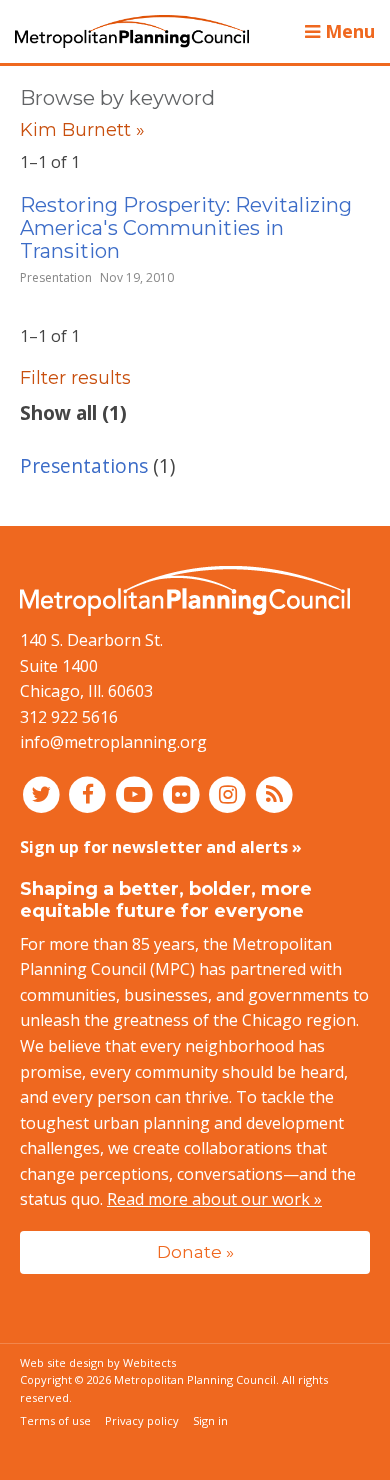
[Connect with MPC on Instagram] (230, 794)
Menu (347, 31)
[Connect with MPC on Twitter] (43, 794)
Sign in (210, 1420)
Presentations (84, 465)
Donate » (195, 1251)
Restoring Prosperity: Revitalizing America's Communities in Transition (186, 228)
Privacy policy (142, 1420)
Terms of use (55, 1420)
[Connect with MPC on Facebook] (90, 794)
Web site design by (98, 1362)
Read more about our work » (214, 1199)
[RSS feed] (274, 794)
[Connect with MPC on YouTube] (136, 794)
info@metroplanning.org (113, 742)
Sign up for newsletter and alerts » (161, 847)
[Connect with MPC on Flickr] (183, 794)
